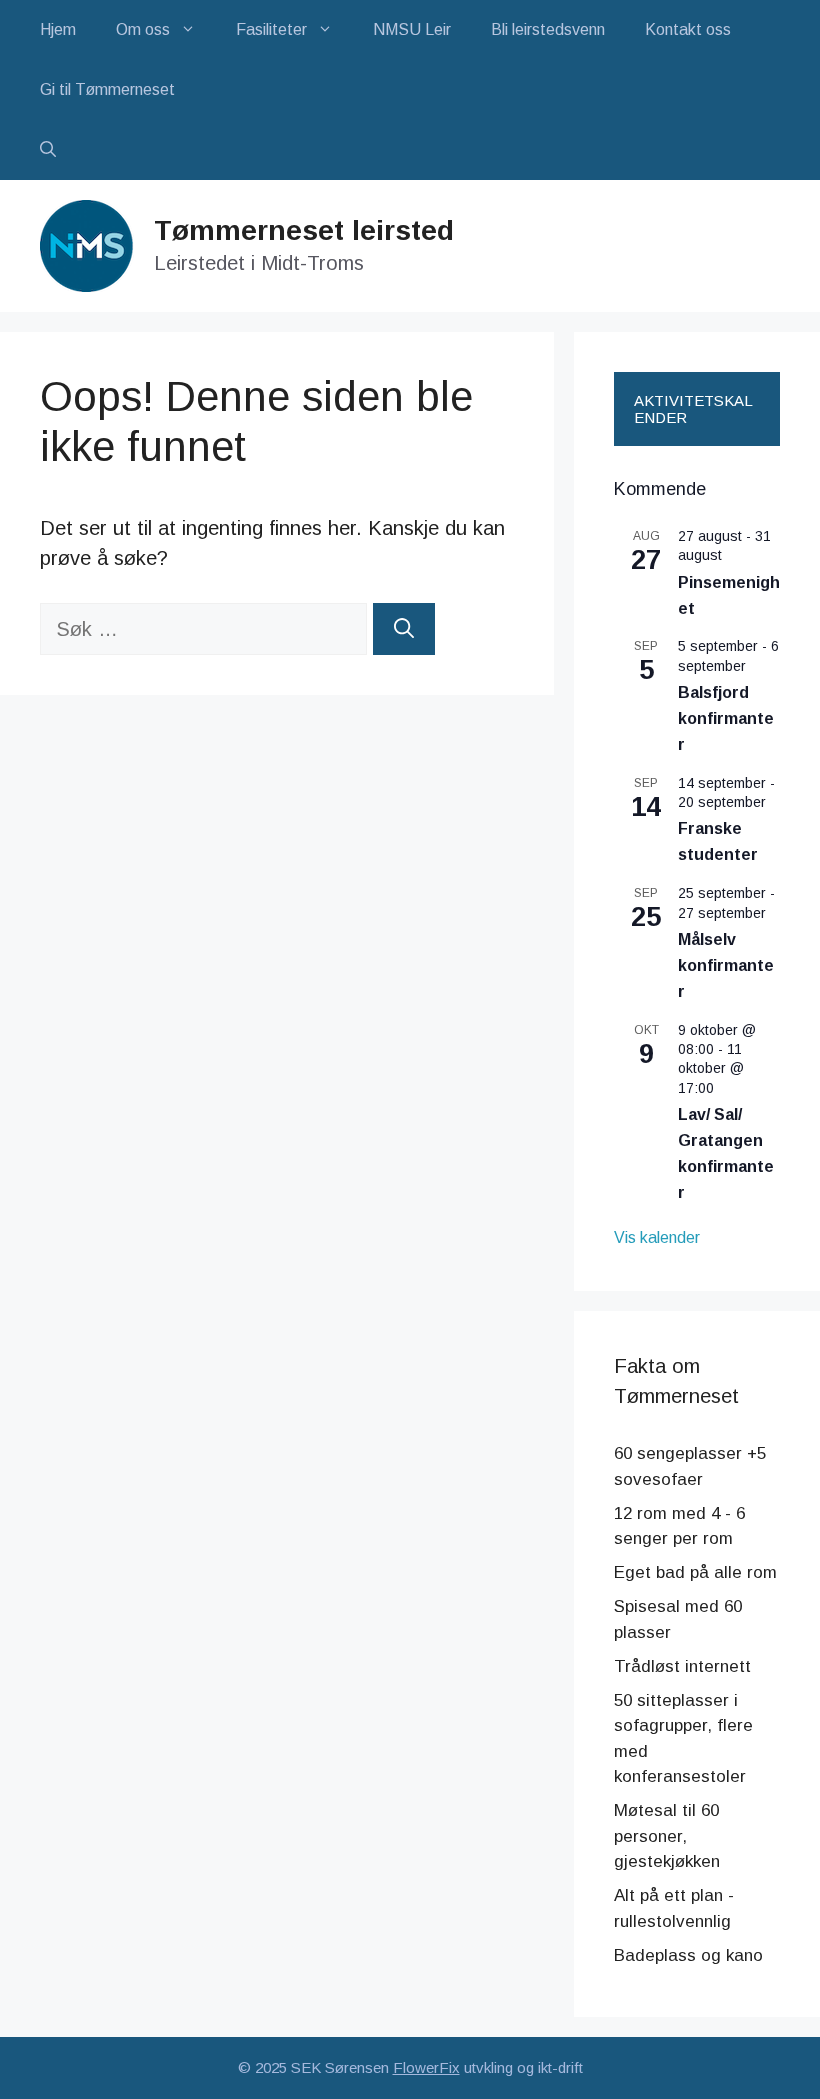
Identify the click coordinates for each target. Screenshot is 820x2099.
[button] (48, 150)
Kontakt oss (688, 29)
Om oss (143, 29)
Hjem (58, 29)
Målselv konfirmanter (726, 965)
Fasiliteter (271, 29)
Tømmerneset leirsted (304, 230)
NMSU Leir (412, 29)
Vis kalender (657, 1237)
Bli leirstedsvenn (548, 29)
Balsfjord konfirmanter (726, 718)
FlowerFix (426, 2067)
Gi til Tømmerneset (107, 89)
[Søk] (404, 629)
